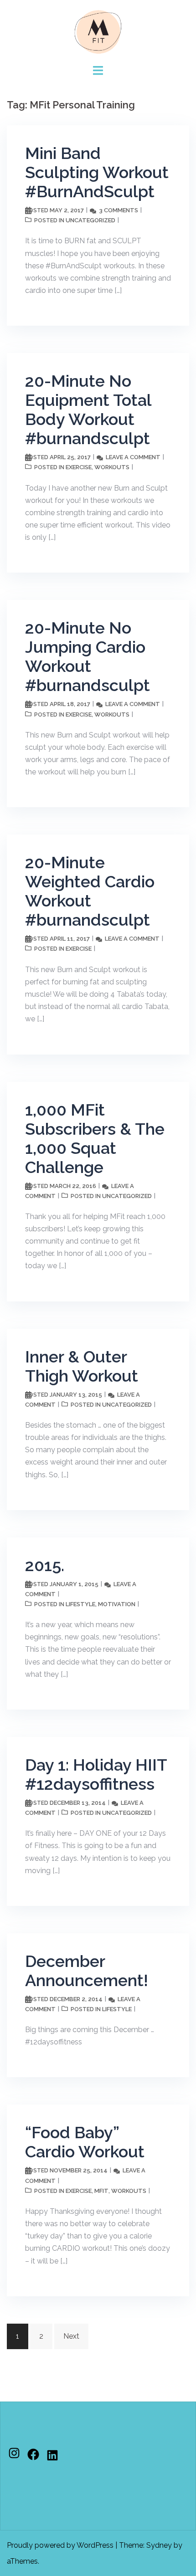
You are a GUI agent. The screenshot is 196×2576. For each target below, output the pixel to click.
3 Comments (119, 210)
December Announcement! (87, 1971)
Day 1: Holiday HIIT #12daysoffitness (96, 1774)
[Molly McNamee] (98, 31)
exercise (79, 467)
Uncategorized (90, 220)
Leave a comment (133, 457)
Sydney (159, 2545)
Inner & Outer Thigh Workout (82, 1366)
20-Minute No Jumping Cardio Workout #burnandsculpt (88, 656)
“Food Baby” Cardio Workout (85, 2142)
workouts (112, 467)
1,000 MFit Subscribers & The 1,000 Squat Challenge (95, 1138)
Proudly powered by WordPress (60, 2545)
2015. (45, 1565)
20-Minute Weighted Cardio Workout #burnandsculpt (90, 891)
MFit (101, 2191)
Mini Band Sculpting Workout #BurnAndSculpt (97, 172)
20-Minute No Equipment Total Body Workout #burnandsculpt (88, 410)
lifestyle (80, 1604)
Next (71, 2336)
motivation (117, 1604)
